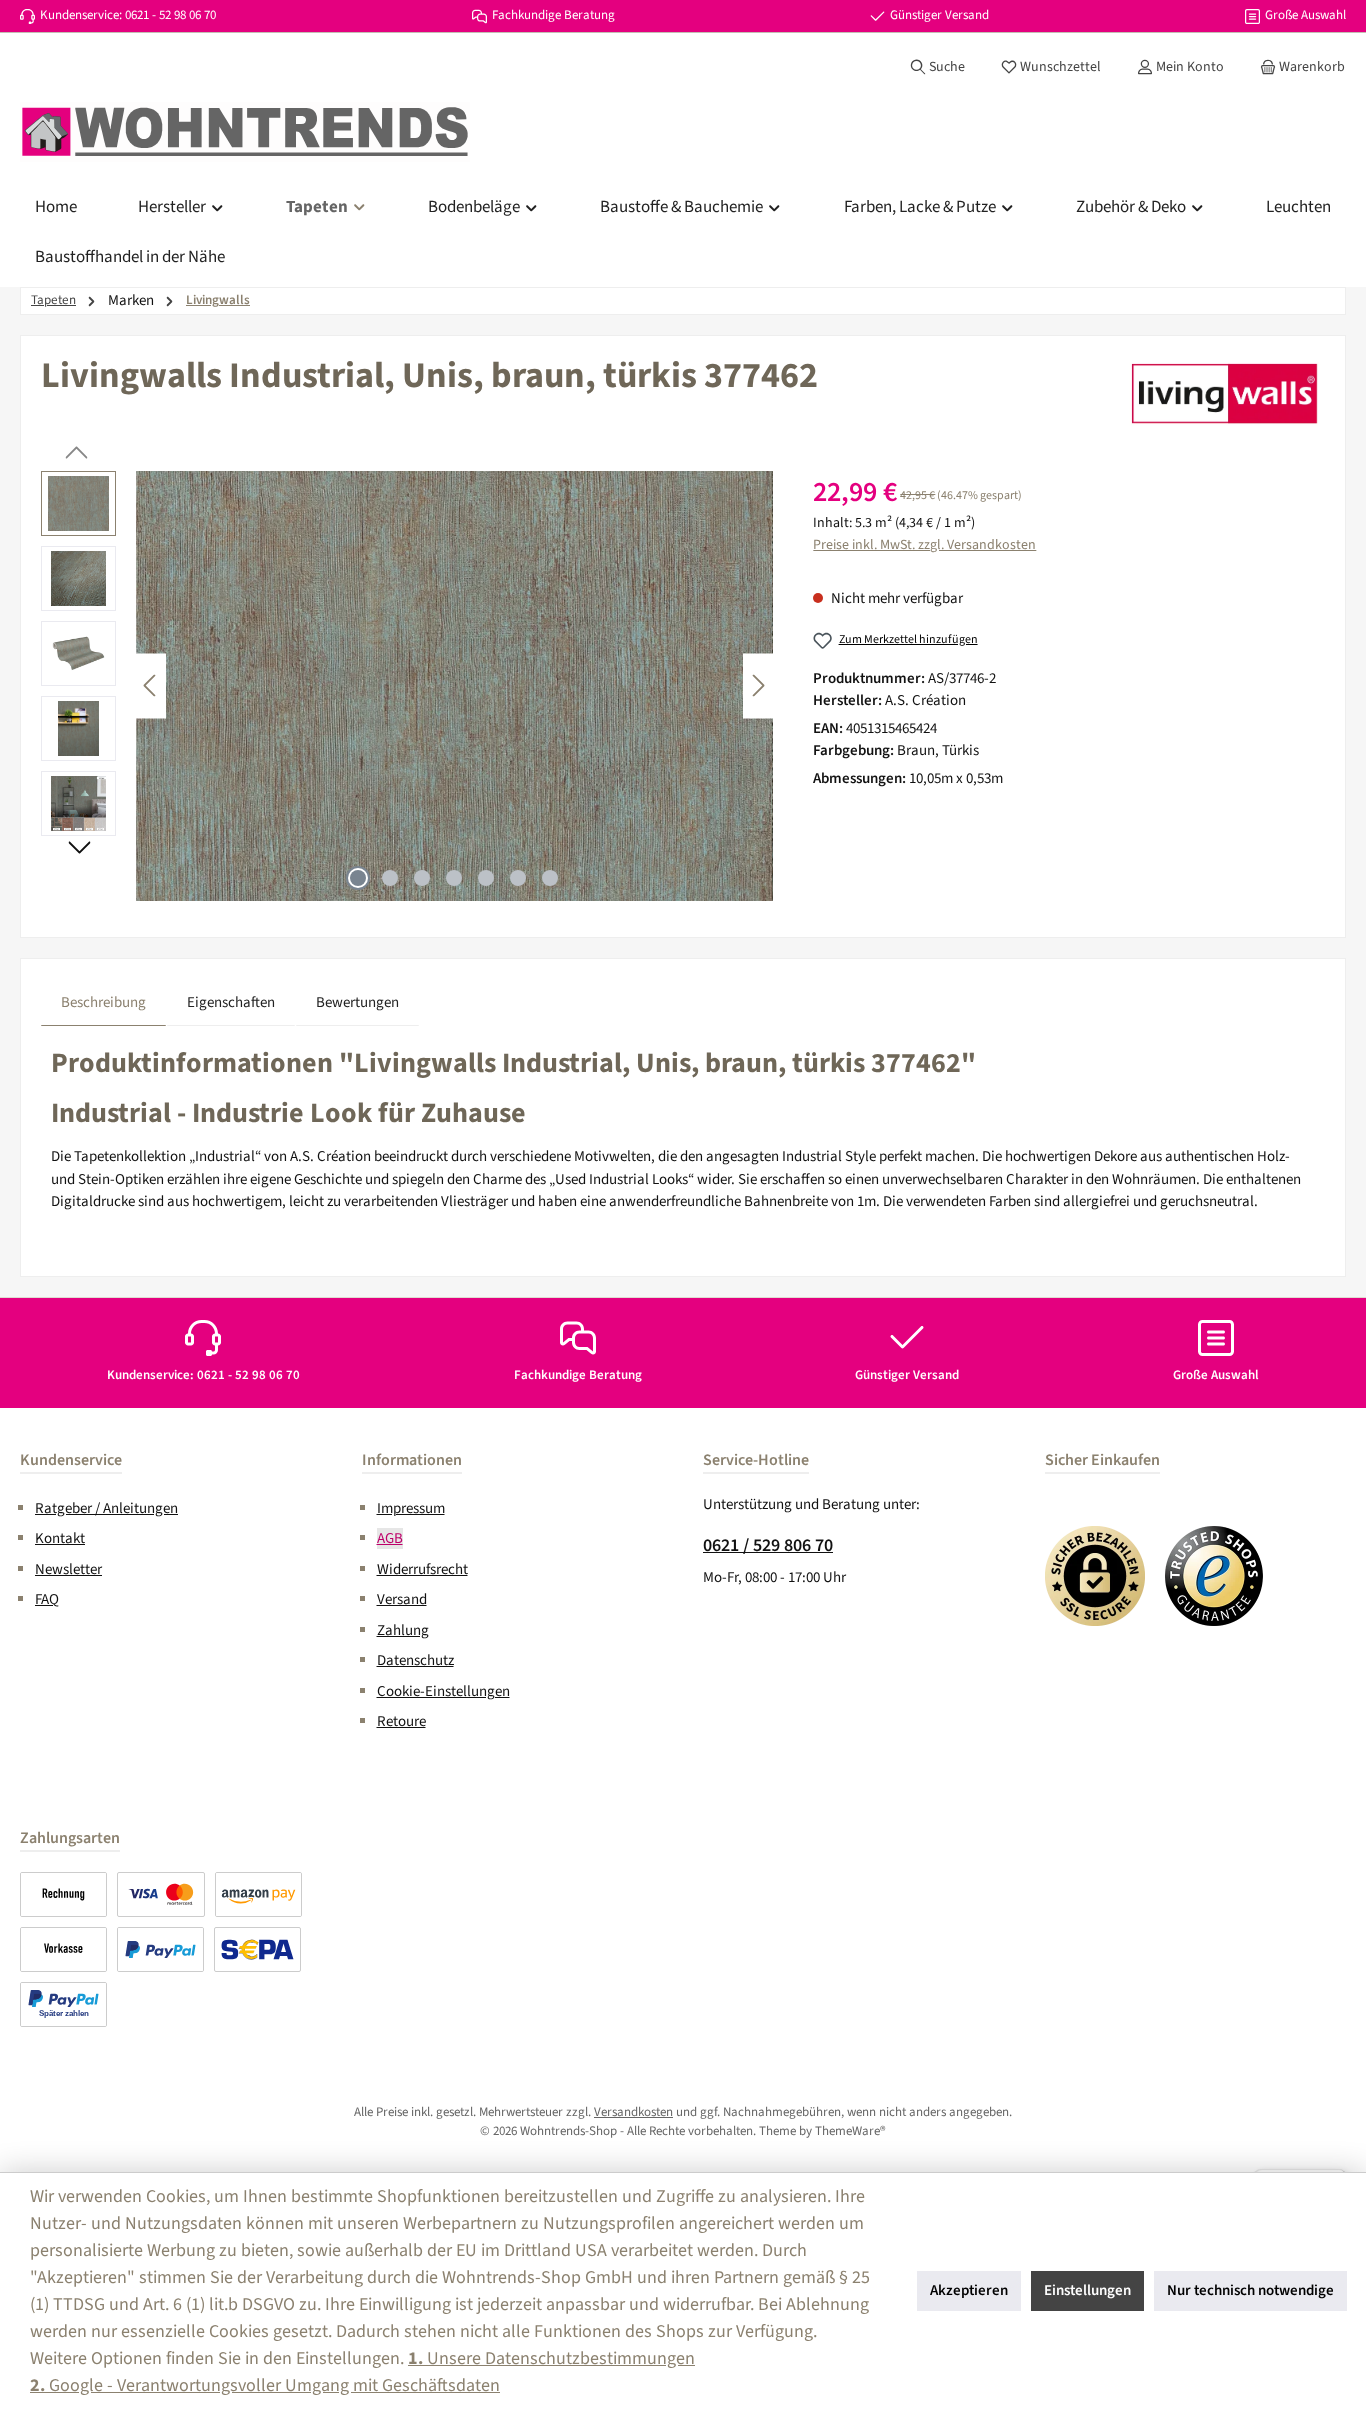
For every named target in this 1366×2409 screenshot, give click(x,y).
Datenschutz (415, 1660)
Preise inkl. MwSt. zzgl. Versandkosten (924, 545)
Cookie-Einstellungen (443, 1691)
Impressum (411, 1508)
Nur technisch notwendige (1250, 2290)
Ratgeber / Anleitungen (106, 1508)
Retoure (401, 1721)
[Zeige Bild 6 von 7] (518, 878)
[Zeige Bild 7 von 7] (550, 878)
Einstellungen (1087, 2290)
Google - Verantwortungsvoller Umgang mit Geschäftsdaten (265, 2385)
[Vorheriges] (151, 685)
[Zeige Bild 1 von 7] (358, 878)
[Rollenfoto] (454, 686)
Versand (402, 1599)
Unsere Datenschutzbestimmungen (551, 2358)
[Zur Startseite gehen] (245, 132)
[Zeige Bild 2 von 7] (390, 878)
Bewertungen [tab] (357, 1002)
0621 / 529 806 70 (768, 1545)
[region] (407, 686)
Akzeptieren (969, 2290)
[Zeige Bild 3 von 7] (422, 878)
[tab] (103, 1003)
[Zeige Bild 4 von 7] (454, 878)
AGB (390, 1538)
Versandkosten (633, 2112)
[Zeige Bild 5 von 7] (486, 878)
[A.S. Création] (1225, 393)
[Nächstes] (758, 685)
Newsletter (68, 1569)
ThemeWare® (850, 2131)
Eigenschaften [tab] (231, 1002)
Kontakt (60, 1538)
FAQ (47, 1599)
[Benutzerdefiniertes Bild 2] (1215, 1576)
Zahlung (403, 1630)
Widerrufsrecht (422, 1569)
